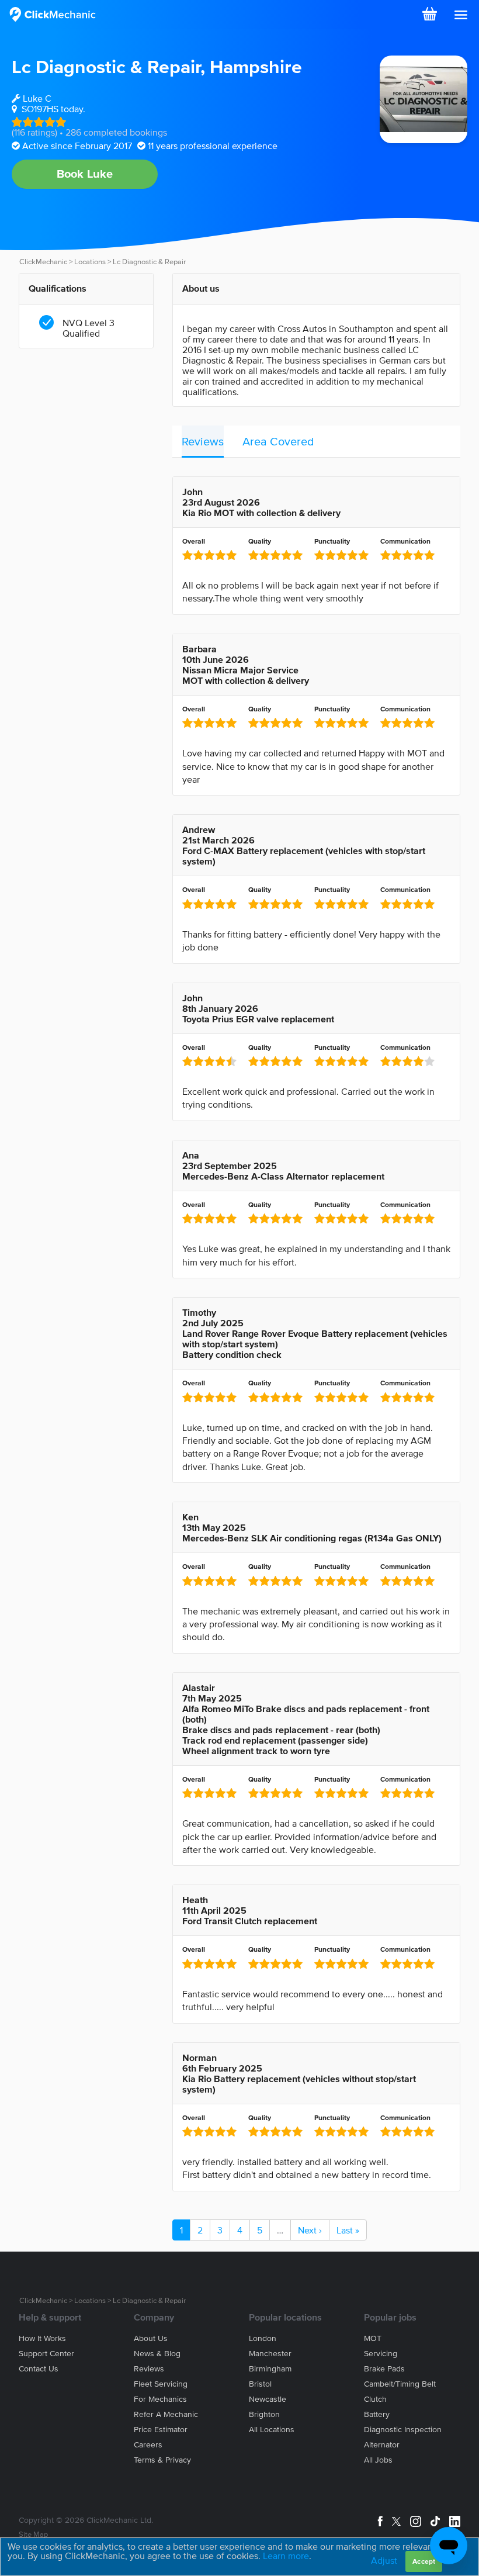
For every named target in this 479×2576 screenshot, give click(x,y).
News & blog (157, 2354)
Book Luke (85, 174)
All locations (272, 2430)
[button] (461, 15)
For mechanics (160, 2399)
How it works (42, 2338)
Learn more (286, 2556)
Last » (348, 2230)
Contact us (39, 2369)
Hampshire (256, 66)
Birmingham (270, 2369)
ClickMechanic (43, 262)
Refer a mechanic (166, 2414)
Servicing (381, 2354)
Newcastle (268, 2399)
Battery (377, 2414)
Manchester (270, 2354)
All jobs (378, 2460)
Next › (310, 2230)
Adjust (384, 2560)
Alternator (382, 2445)
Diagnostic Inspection (403, 2430)
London (263, 2338)
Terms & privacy (162, 2460)
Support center (46, 2354)
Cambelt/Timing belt (400, 2384)
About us (151, 2338)
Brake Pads (384, 2369)
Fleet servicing (161, 2384)
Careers (148, 2445)
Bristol (260, 2384)
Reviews (203, 441)
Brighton (264, 2414)
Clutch (375, 2399)
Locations (90, 262)
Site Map (33, 2534)
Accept (424, 2561)
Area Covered (278, 441)
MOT (373, 2338)
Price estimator (161, 2430)
